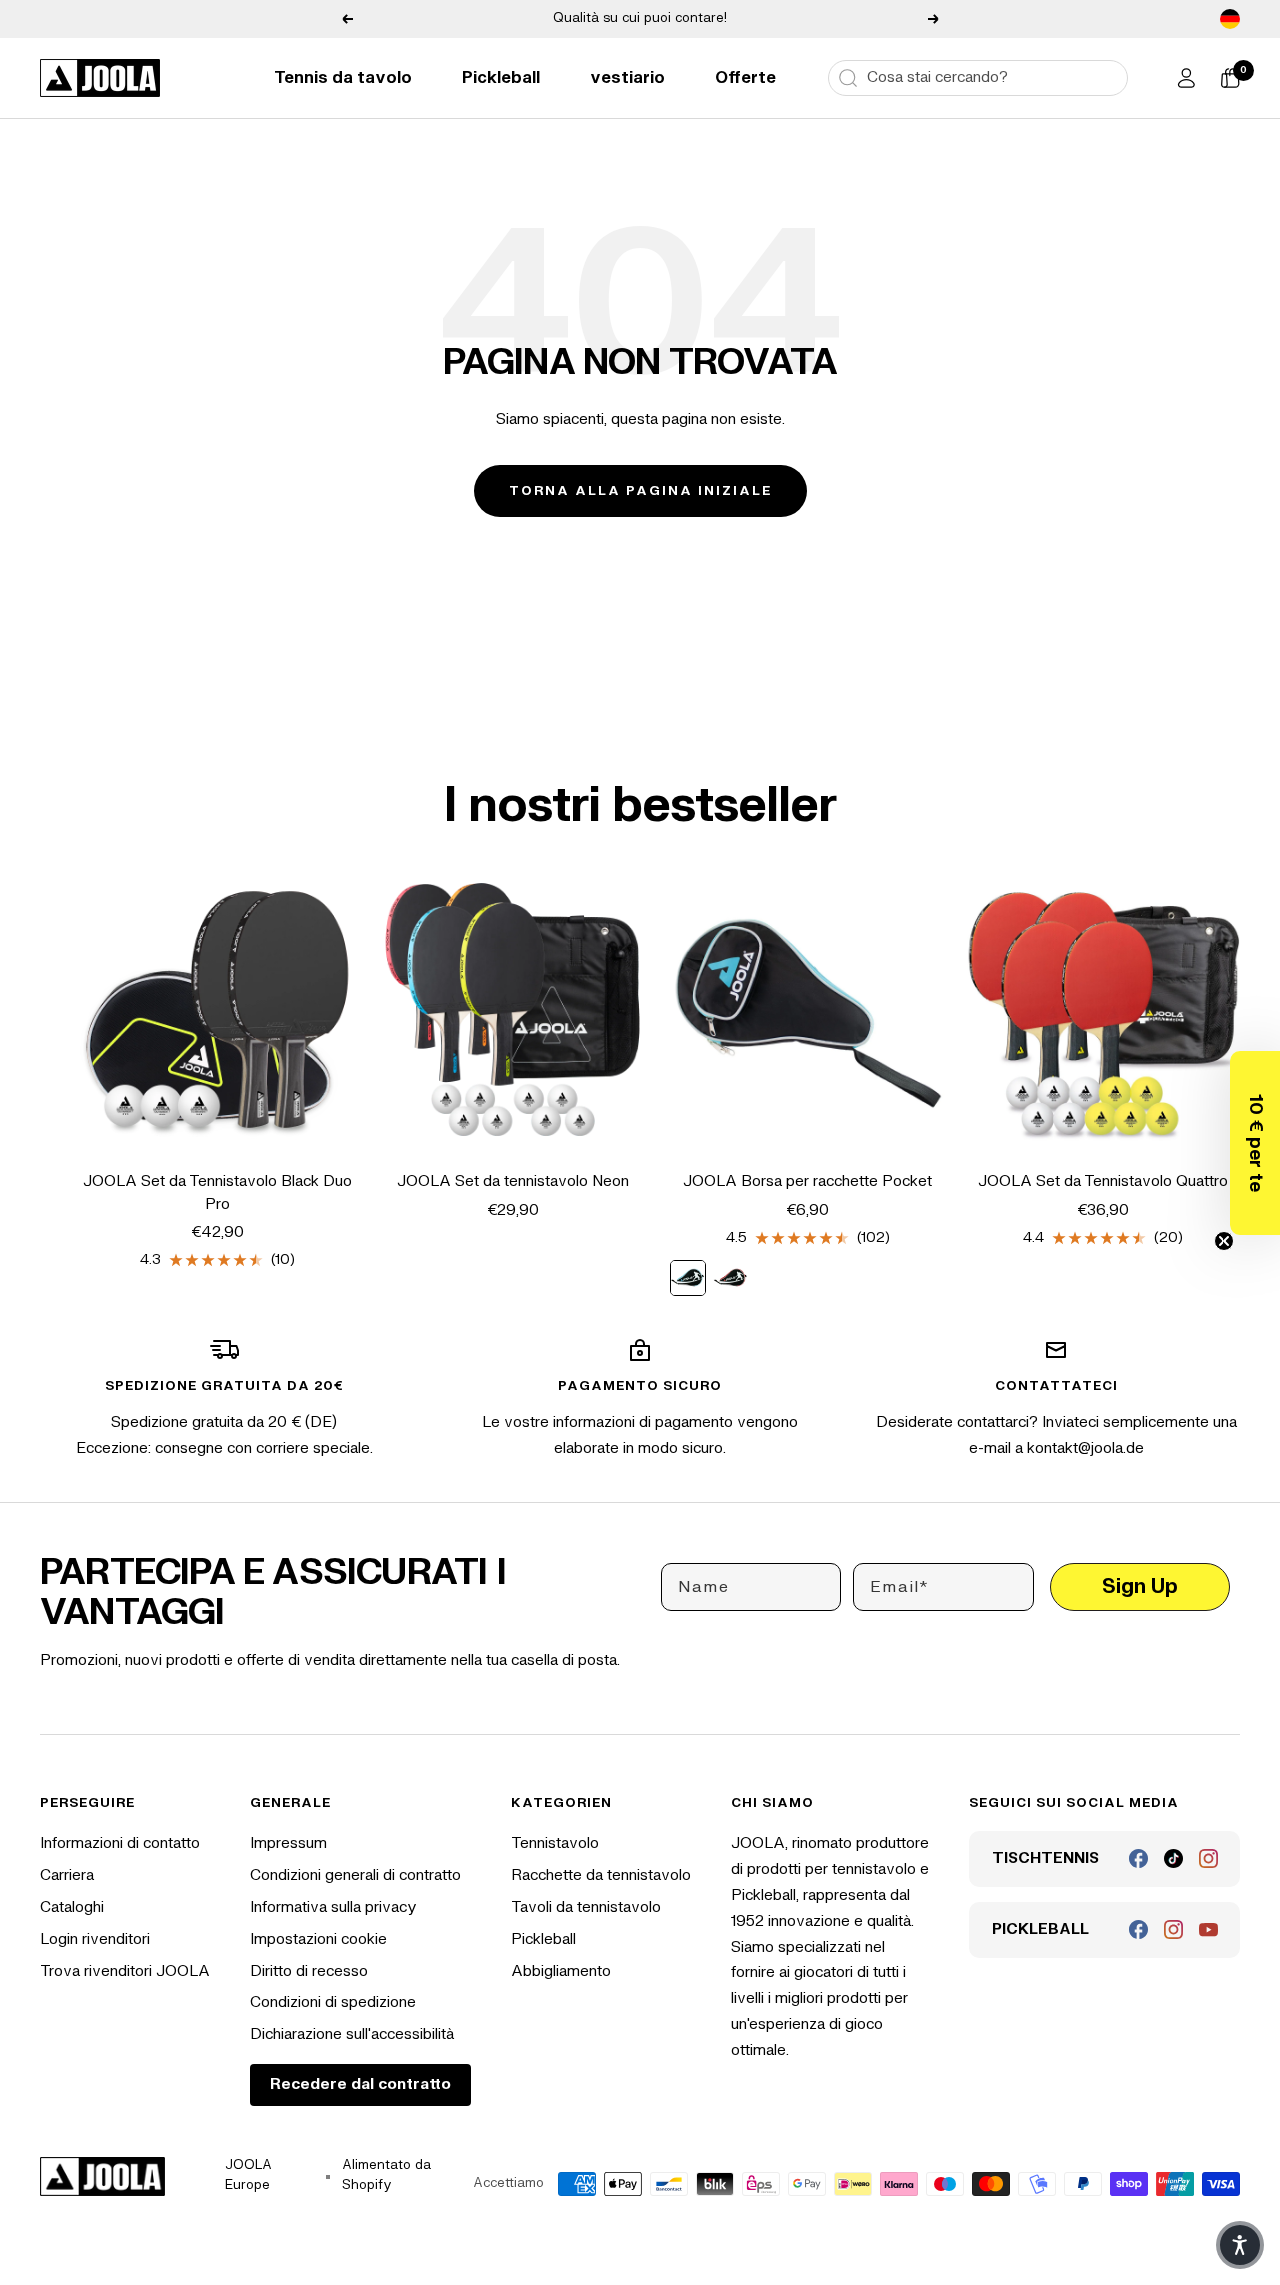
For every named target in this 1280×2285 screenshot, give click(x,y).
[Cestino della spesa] (1230, 78)
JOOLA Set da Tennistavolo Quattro (1103, 1181)
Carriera (67, 1875)
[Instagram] (1208, 1858)
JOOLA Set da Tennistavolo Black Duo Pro (217, 1193)
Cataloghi (72, 1907)
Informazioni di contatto (120, 1843)
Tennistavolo (555, 1843)
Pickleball (501, 78)
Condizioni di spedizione (333, 2002)
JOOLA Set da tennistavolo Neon (513, 1181)
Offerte (745, 78)
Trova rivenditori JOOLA (125, 1971)
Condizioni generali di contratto (355, 1875)
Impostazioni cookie (318, 1939)
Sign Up (1140, 1586)
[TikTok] (1173, 1858)
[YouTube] (1208, 1929)
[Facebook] (1138, 1858)
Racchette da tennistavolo (601, 1875)
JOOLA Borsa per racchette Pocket (807, 1181)
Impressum (288, 1843)
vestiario (627, 78)
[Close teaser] (1224, 1241)
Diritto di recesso (309, 1971)
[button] (1255, 1143)
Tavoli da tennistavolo (586, 1907)
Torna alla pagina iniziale (640, 491)
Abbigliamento (561, 1971)
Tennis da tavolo (343, 78)
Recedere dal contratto (360, 2084)
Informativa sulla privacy (333, 1907)
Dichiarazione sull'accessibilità (352, 2034)
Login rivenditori (95, 1939)
